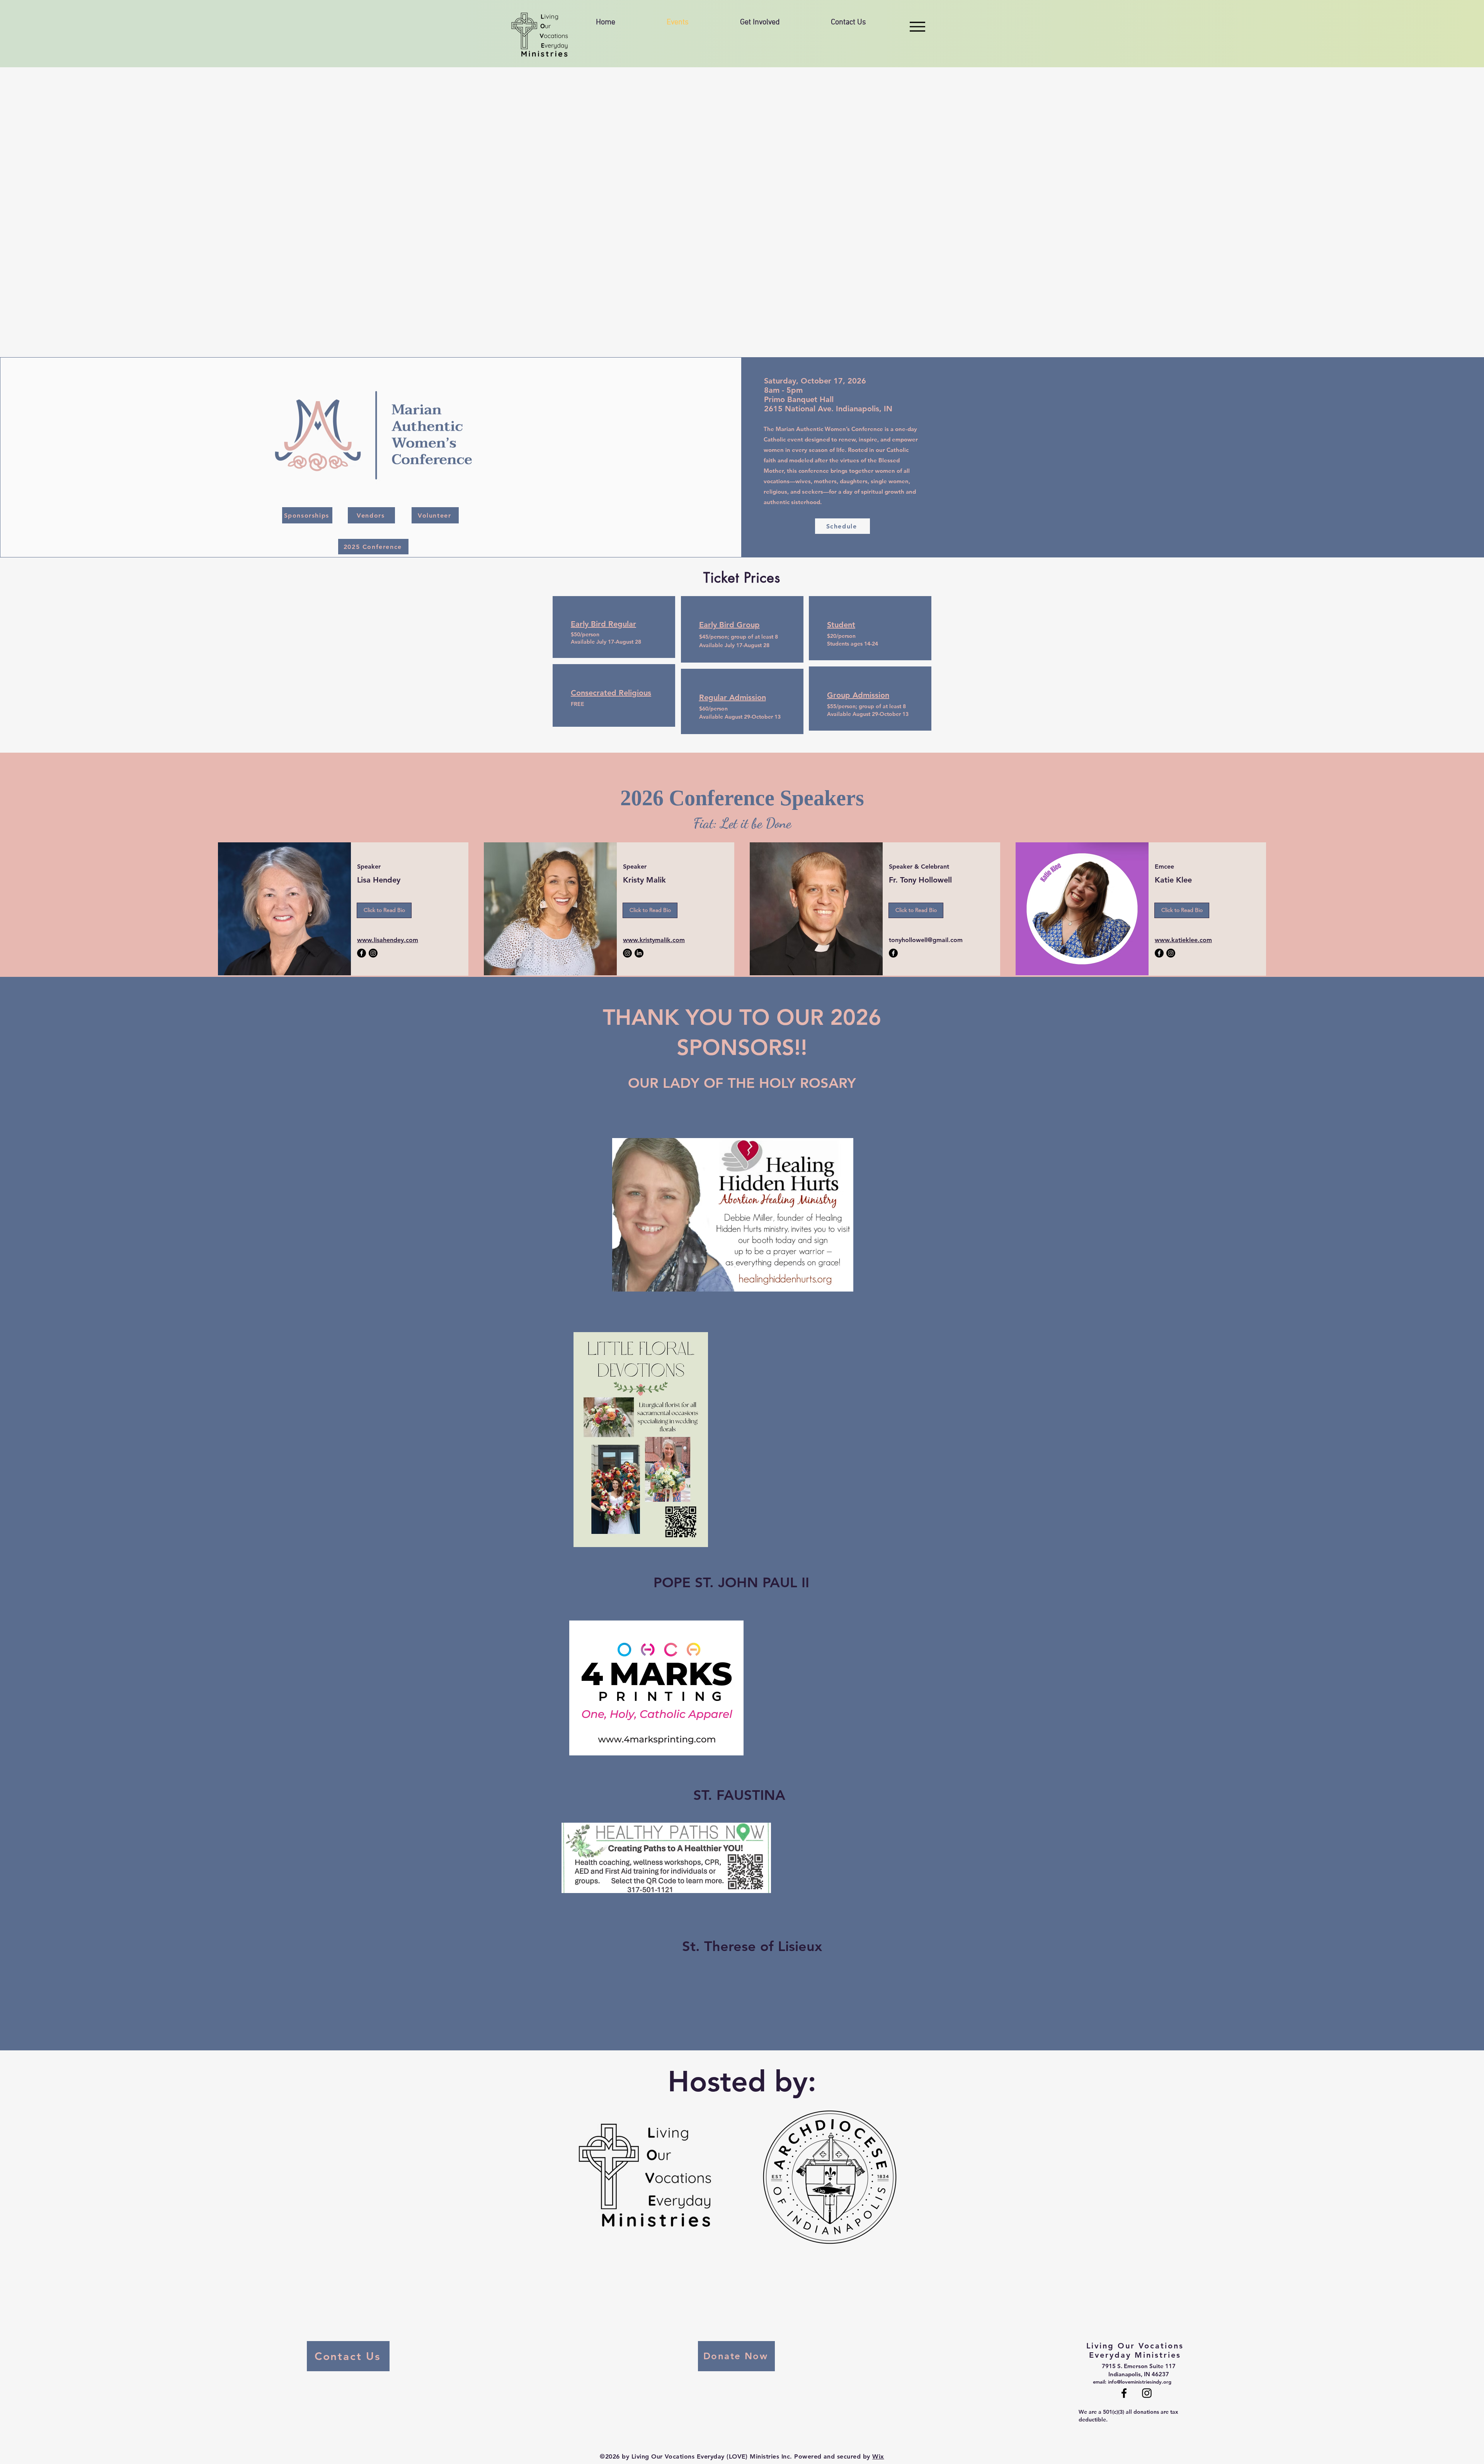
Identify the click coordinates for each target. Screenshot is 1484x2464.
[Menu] (917, 26)
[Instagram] (373, 953)
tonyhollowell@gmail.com (926, 940)
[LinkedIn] (639, 953)
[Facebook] (362, 953)
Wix (878, 2456)
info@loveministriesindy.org (1140, 2382)
